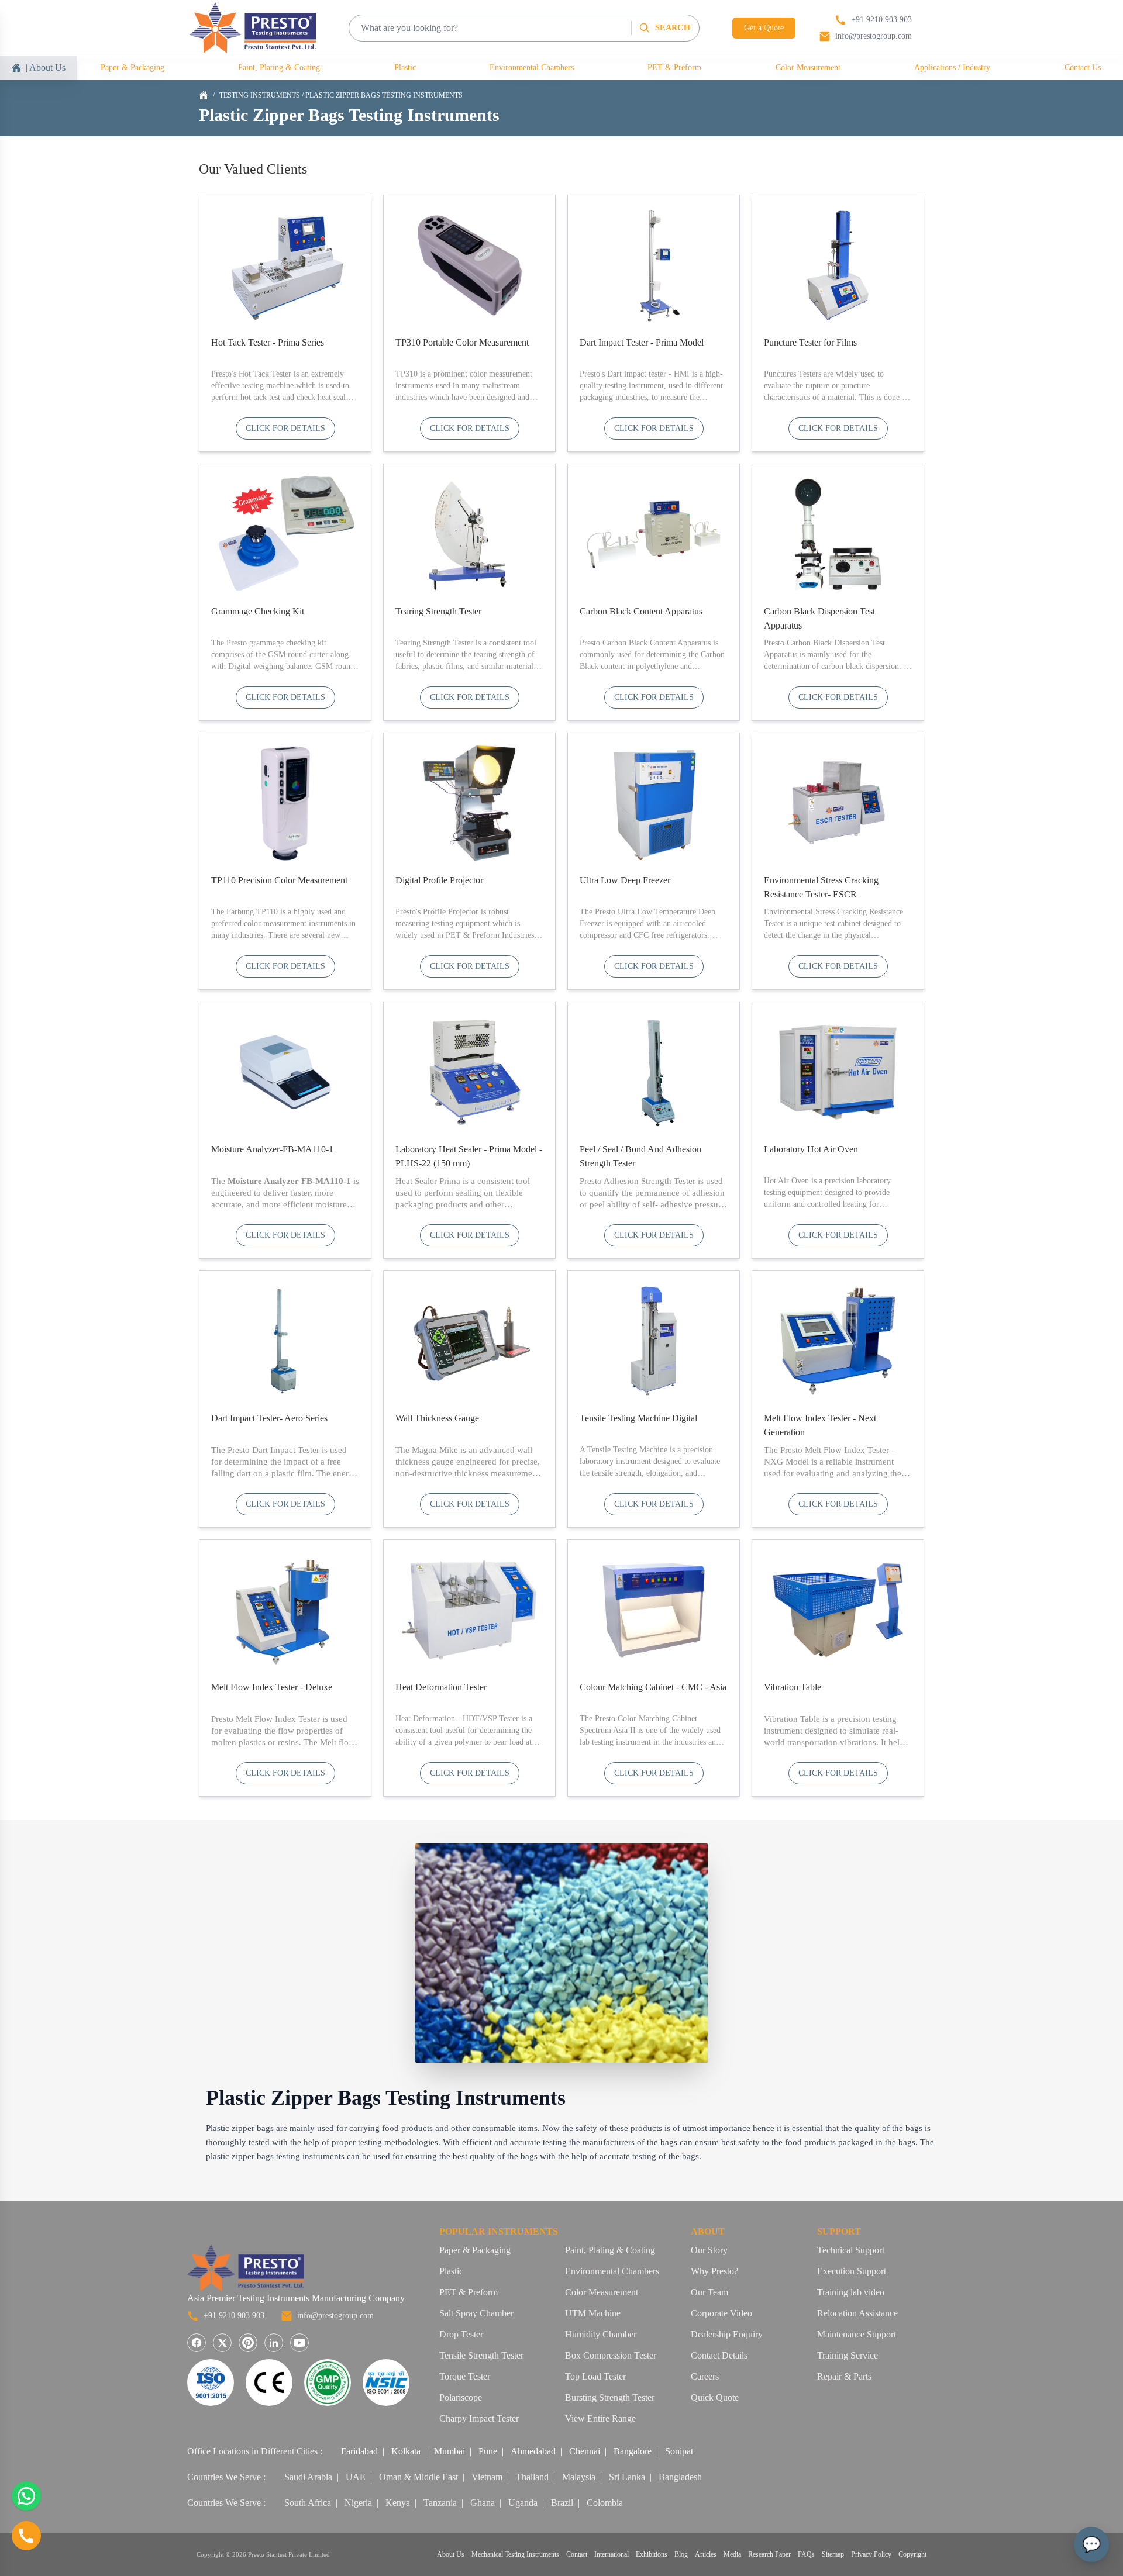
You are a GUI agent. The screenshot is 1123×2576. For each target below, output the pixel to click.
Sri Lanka (627, 2477)
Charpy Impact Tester (479, 2418)
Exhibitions (652, 2554)
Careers (705, 2376)
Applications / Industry (952, 68)
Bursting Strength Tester (610, 2397)
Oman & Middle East (418, 2477)
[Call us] (26, 2536)
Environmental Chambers (532, 68)
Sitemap (833, 2554)
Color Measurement (808, 68)
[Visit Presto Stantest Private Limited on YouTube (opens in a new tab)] (299, 2343)
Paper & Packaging (132, 68)
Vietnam (487, 2477)
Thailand (532, 2477)
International (612, 2554)
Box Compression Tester (611, 2355)
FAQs (806, 2554)
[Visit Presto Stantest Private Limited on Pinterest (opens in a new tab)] (248, 2343)
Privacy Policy (871, 2554)
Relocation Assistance (857, 2313)
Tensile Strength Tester (481, 2355)
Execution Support (852, 2271)
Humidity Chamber (601, 2334)
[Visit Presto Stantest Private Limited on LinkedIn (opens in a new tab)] (274, 2343)
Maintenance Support (857, 2334)
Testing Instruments (260, 95)
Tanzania (440, 2503)
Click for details (285, 428)
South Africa (308, 2503)
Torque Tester (465, 2376)
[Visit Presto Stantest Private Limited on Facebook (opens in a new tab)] (197, 2343)
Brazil (562, 2503)
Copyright (912, 2554)
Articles (706, 2554)
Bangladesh (680, 2477)
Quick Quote (715, 2397)
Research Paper (769, 2554)
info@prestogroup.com (335, 2316)
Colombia (605, 2503)
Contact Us (1083, 68)
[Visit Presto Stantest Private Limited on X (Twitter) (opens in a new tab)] (222, 2343)
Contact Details (719, 2355)
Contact (577, 2554)
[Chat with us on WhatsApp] (26, 2496)
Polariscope (461, 2397)
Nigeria (358, 2503)
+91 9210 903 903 (234, 2316)
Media (732, 2554)
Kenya (398, 2503)
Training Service (848, 2355)
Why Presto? (714, 2271)
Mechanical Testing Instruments (515, 2554)
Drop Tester (461, 2334)
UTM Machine (593, 2313)
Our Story (709, 2250)
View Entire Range (600, 2418)
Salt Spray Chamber (476, 2313)
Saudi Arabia (308, 2477)
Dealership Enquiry (727, 2334)
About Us (451, 2554)
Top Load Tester (595, 2376)
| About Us (46, 68)
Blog (681, 2554)
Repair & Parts (844, 2376)
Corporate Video (721, 2313)
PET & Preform (674, 68)
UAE (356, 2477)
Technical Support (851, 2250)
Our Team (709, 2292)
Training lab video (851, 2292)
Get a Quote (764, 28)
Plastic (405, 68)
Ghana (483, 2503)
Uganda (523, 2503)
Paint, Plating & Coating (279, 68)
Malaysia (579, 2477)
